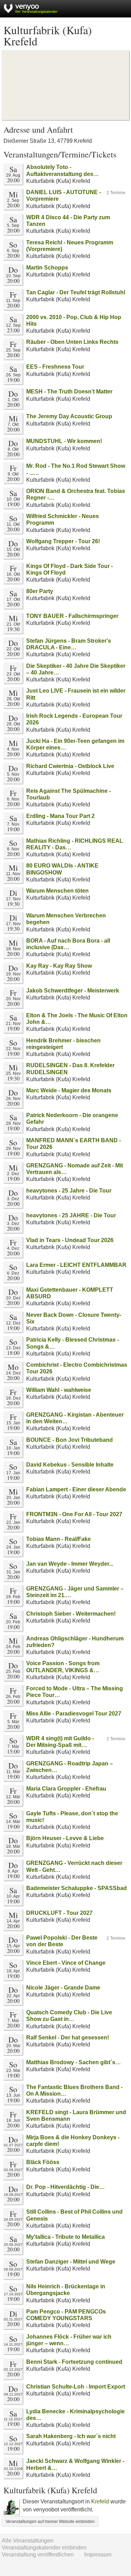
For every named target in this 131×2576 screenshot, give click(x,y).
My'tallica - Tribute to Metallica (65, 2237)
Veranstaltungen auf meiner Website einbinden (50, 2522)
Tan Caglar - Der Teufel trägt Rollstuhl (76, 292)
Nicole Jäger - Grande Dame (63, 1988)
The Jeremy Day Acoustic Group (69, 416)
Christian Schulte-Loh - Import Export (76, 2387)
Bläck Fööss (43, 2162)
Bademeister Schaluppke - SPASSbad (77, 1888)
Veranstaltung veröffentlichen (38, 2555)
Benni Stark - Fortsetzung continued (74, 2362)
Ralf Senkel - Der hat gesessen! (68, 2038)
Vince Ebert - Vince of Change (66, 1963)
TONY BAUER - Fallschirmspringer (72, 616)
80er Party (40, 591)
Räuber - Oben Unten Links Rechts (72, 342)
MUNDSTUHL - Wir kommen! (64, 441)
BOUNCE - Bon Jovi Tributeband (70, 1440)
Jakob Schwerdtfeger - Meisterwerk (73, 991)
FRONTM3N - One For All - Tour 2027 (74, 1514)
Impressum (98, 2555)
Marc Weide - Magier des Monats (69, 1090)
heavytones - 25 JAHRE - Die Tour (71, 1215)
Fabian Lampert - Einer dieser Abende (76, 1489)
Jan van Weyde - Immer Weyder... (70, 1564)
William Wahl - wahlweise (59, 1390)
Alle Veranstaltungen (28, 2541)
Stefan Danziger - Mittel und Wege (71, 2262)
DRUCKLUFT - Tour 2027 (59, 1913)
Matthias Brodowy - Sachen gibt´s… (74, 2062)
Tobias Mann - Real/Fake (59, 1539)
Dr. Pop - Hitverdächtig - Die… (65, 2187)
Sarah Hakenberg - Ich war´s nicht (71, 2436)
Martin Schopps (47, 268)
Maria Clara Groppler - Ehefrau (66, 1789)
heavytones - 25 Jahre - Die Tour (69, 1191)
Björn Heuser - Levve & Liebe (65, 1838)
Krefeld (100, 2501)
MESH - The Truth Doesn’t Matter (69, 392)
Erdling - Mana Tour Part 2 (60, 816)
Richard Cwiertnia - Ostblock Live (70, 766)
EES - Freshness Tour (55, 367)
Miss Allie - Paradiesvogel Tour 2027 (74, 1714)
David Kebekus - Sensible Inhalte (70, 1465)
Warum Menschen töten (57, 891)
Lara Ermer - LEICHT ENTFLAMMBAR (76, 1265)
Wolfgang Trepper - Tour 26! (63, 541)
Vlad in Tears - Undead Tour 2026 (70, 1240)
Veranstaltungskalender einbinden (44, 2548)
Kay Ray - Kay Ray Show (59, 966)
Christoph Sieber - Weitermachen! (71, 1614)
